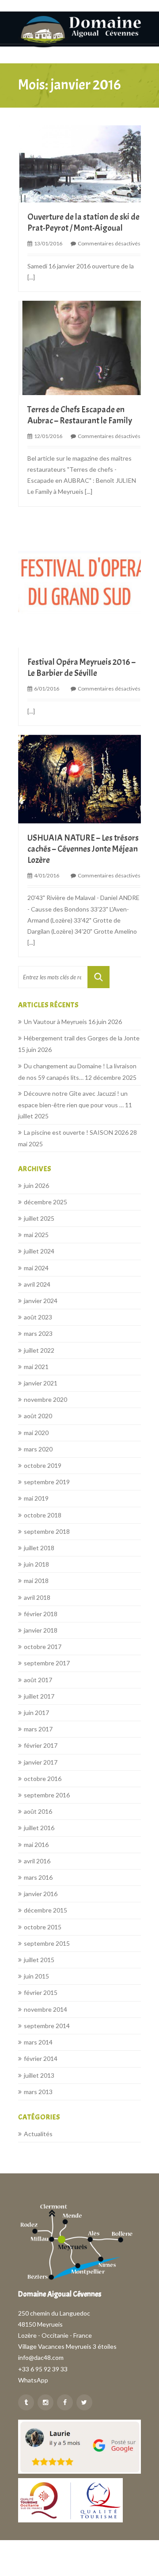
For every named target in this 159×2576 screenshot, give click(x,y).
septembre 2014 (47, 2026)
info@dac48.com (41, 2357)
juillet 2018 (39, 1548)
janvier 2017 (41, 1762)
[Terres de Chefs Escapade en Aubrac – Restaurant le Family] (84, 347)
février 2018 (41, 1614)
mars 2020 (38, 1449)
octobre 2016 (43, 1779)
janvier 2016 (41, 1894)
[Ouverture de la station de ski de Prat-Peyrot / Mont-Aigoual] (84, 163)
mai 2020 (36, 1433)
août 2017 (38, 1680)
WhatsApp (33, 2380)
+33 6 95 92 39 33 (43, 2369)
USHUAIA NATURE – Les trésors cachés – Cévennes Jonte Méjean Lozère (83, 849)
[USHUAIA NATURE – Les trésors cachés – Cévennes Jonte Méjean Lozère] (84, 778)
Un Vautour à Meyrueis (55, 1022)
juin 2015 (36, 1976)
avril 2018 (37, 1597)
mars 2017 (38, 1729)
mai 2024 (36, 1268)
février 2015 (41, 1992)
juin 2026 (36, 1185)
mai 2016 (36, 1845)
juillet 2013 (39, 2075)
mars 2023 (38, 1333)
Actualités (38, 2134)
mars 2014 (38, 2042)
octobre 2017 (43, 1647)
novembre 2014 (45, 2009)
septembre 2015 (47, 1943)
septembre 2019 (47, 1482)
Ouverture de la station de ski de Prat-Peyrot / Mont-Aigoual (83, 222)
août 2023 (38, 1317)
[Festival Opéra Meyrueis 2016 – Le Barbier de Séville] (84, 580)
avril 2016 (37, 1861)
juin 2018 (36, 1564)
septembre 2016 (47, 1795)
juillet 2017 (39, 1696)
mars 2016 (38, 1877)
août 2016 (38, 1811)
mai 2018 (36, 1581)
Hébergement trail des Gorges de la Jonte (82, 1038)
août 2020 (38, 1416)
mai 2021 (36, 1367)
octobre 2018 (43, 1515)
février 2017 (41, 1745)
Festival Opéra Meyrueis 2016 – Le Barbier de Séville (81, 667)
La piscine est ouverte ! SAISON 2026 (76, 1132)
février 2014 (41, 2058)
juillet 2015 (39, 1960)
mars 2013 (38, 2092)
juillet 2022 (39, 1350)
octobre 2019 (43, 1465)
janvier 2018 (41, 1630)
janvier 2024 (41, 1301)
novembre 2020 (45, 1399)
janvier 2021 (41, 1383)
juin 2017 (36, 1713)
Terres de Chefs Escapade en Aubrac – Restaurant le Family (80, 415)
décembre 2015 (45, 1910)
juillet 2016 (39, 1828)
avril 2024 (37, 1284)
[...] (31, 277)
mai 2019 (36, 1498)
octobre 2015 (43, 1927)
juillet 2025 (39, 1218)
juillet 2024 (39, 1251)
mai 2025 (36, 1235)
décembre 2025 (45, 1202)
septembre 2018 (47, 1531)
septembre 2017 (47, 1663)
